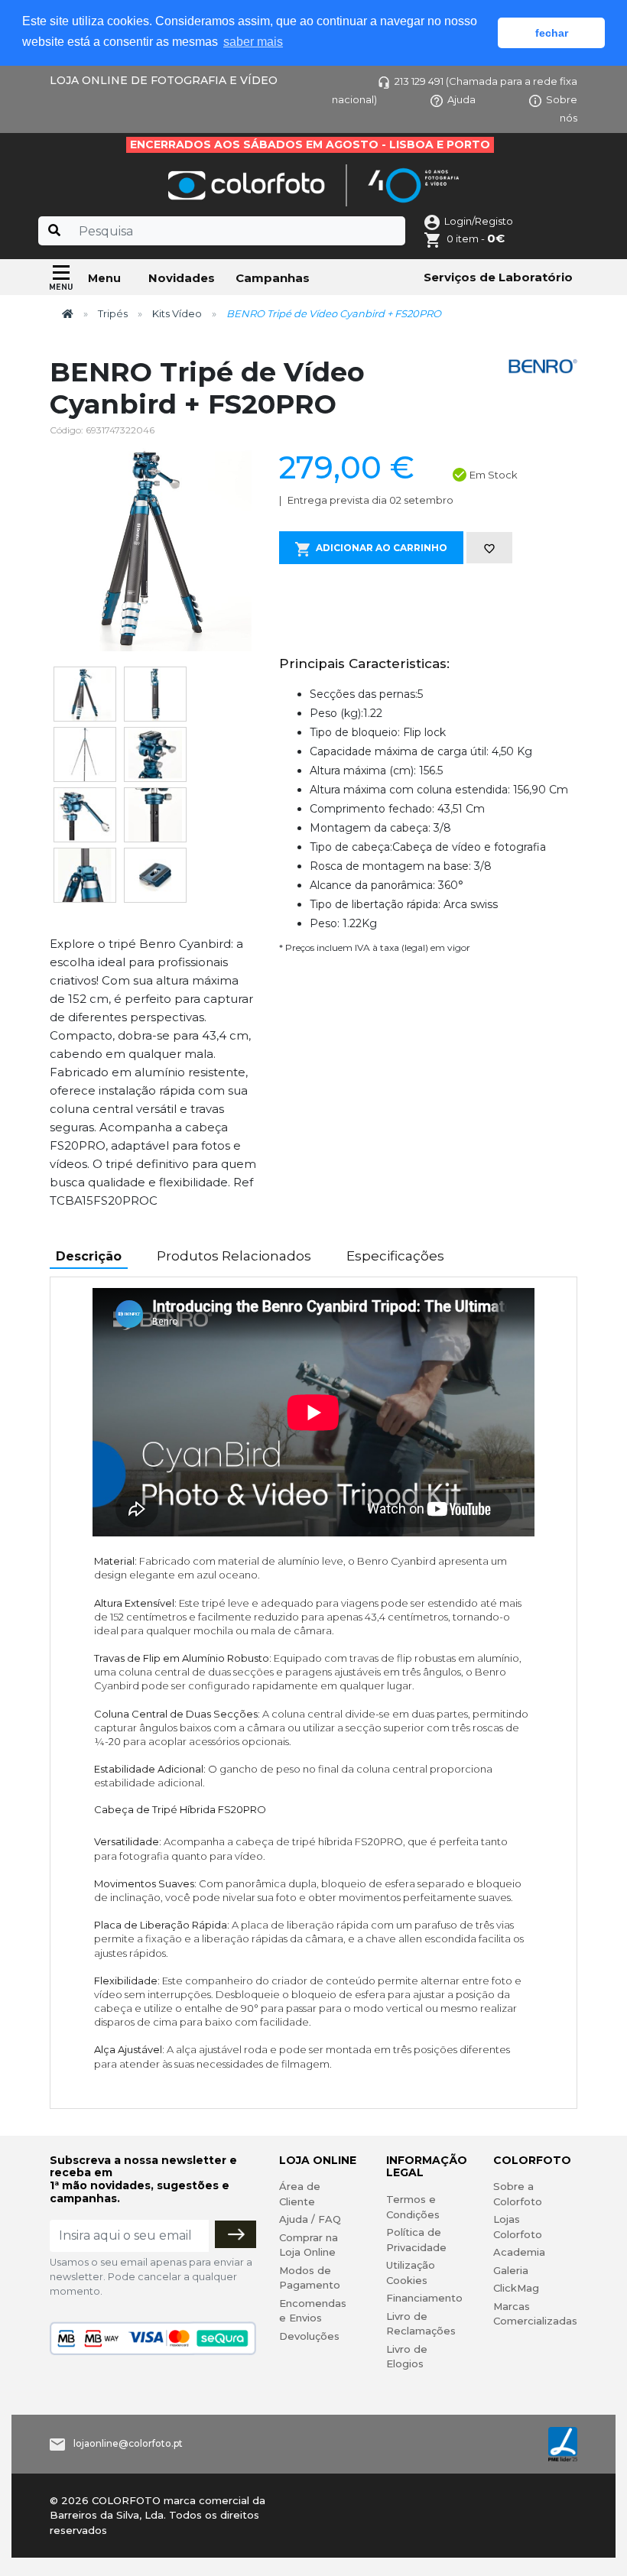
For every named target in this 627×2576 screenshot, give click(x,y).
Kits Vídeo (177, 313)
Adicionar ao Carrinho (382, 548)
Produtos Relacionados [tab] (234, 1256)
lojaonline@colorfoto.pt (128, 2443)
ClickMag (516, 2288)
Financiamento (424, 2298)
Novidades (182, 278)
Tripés (113, 313)
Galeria (511, 2270)
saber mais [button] (253, 42)
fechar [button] (552, 33)
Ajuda (461, 99)
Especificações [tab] (395, 1256)
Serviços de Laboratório (498, 277)
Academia (519, 2252)
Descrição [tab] (89, 1256)
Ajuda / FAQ (310, 2219)
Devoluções (309, 2336)
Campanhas (273, 278)
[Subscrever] (236, 2234)
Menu (104, 278)
